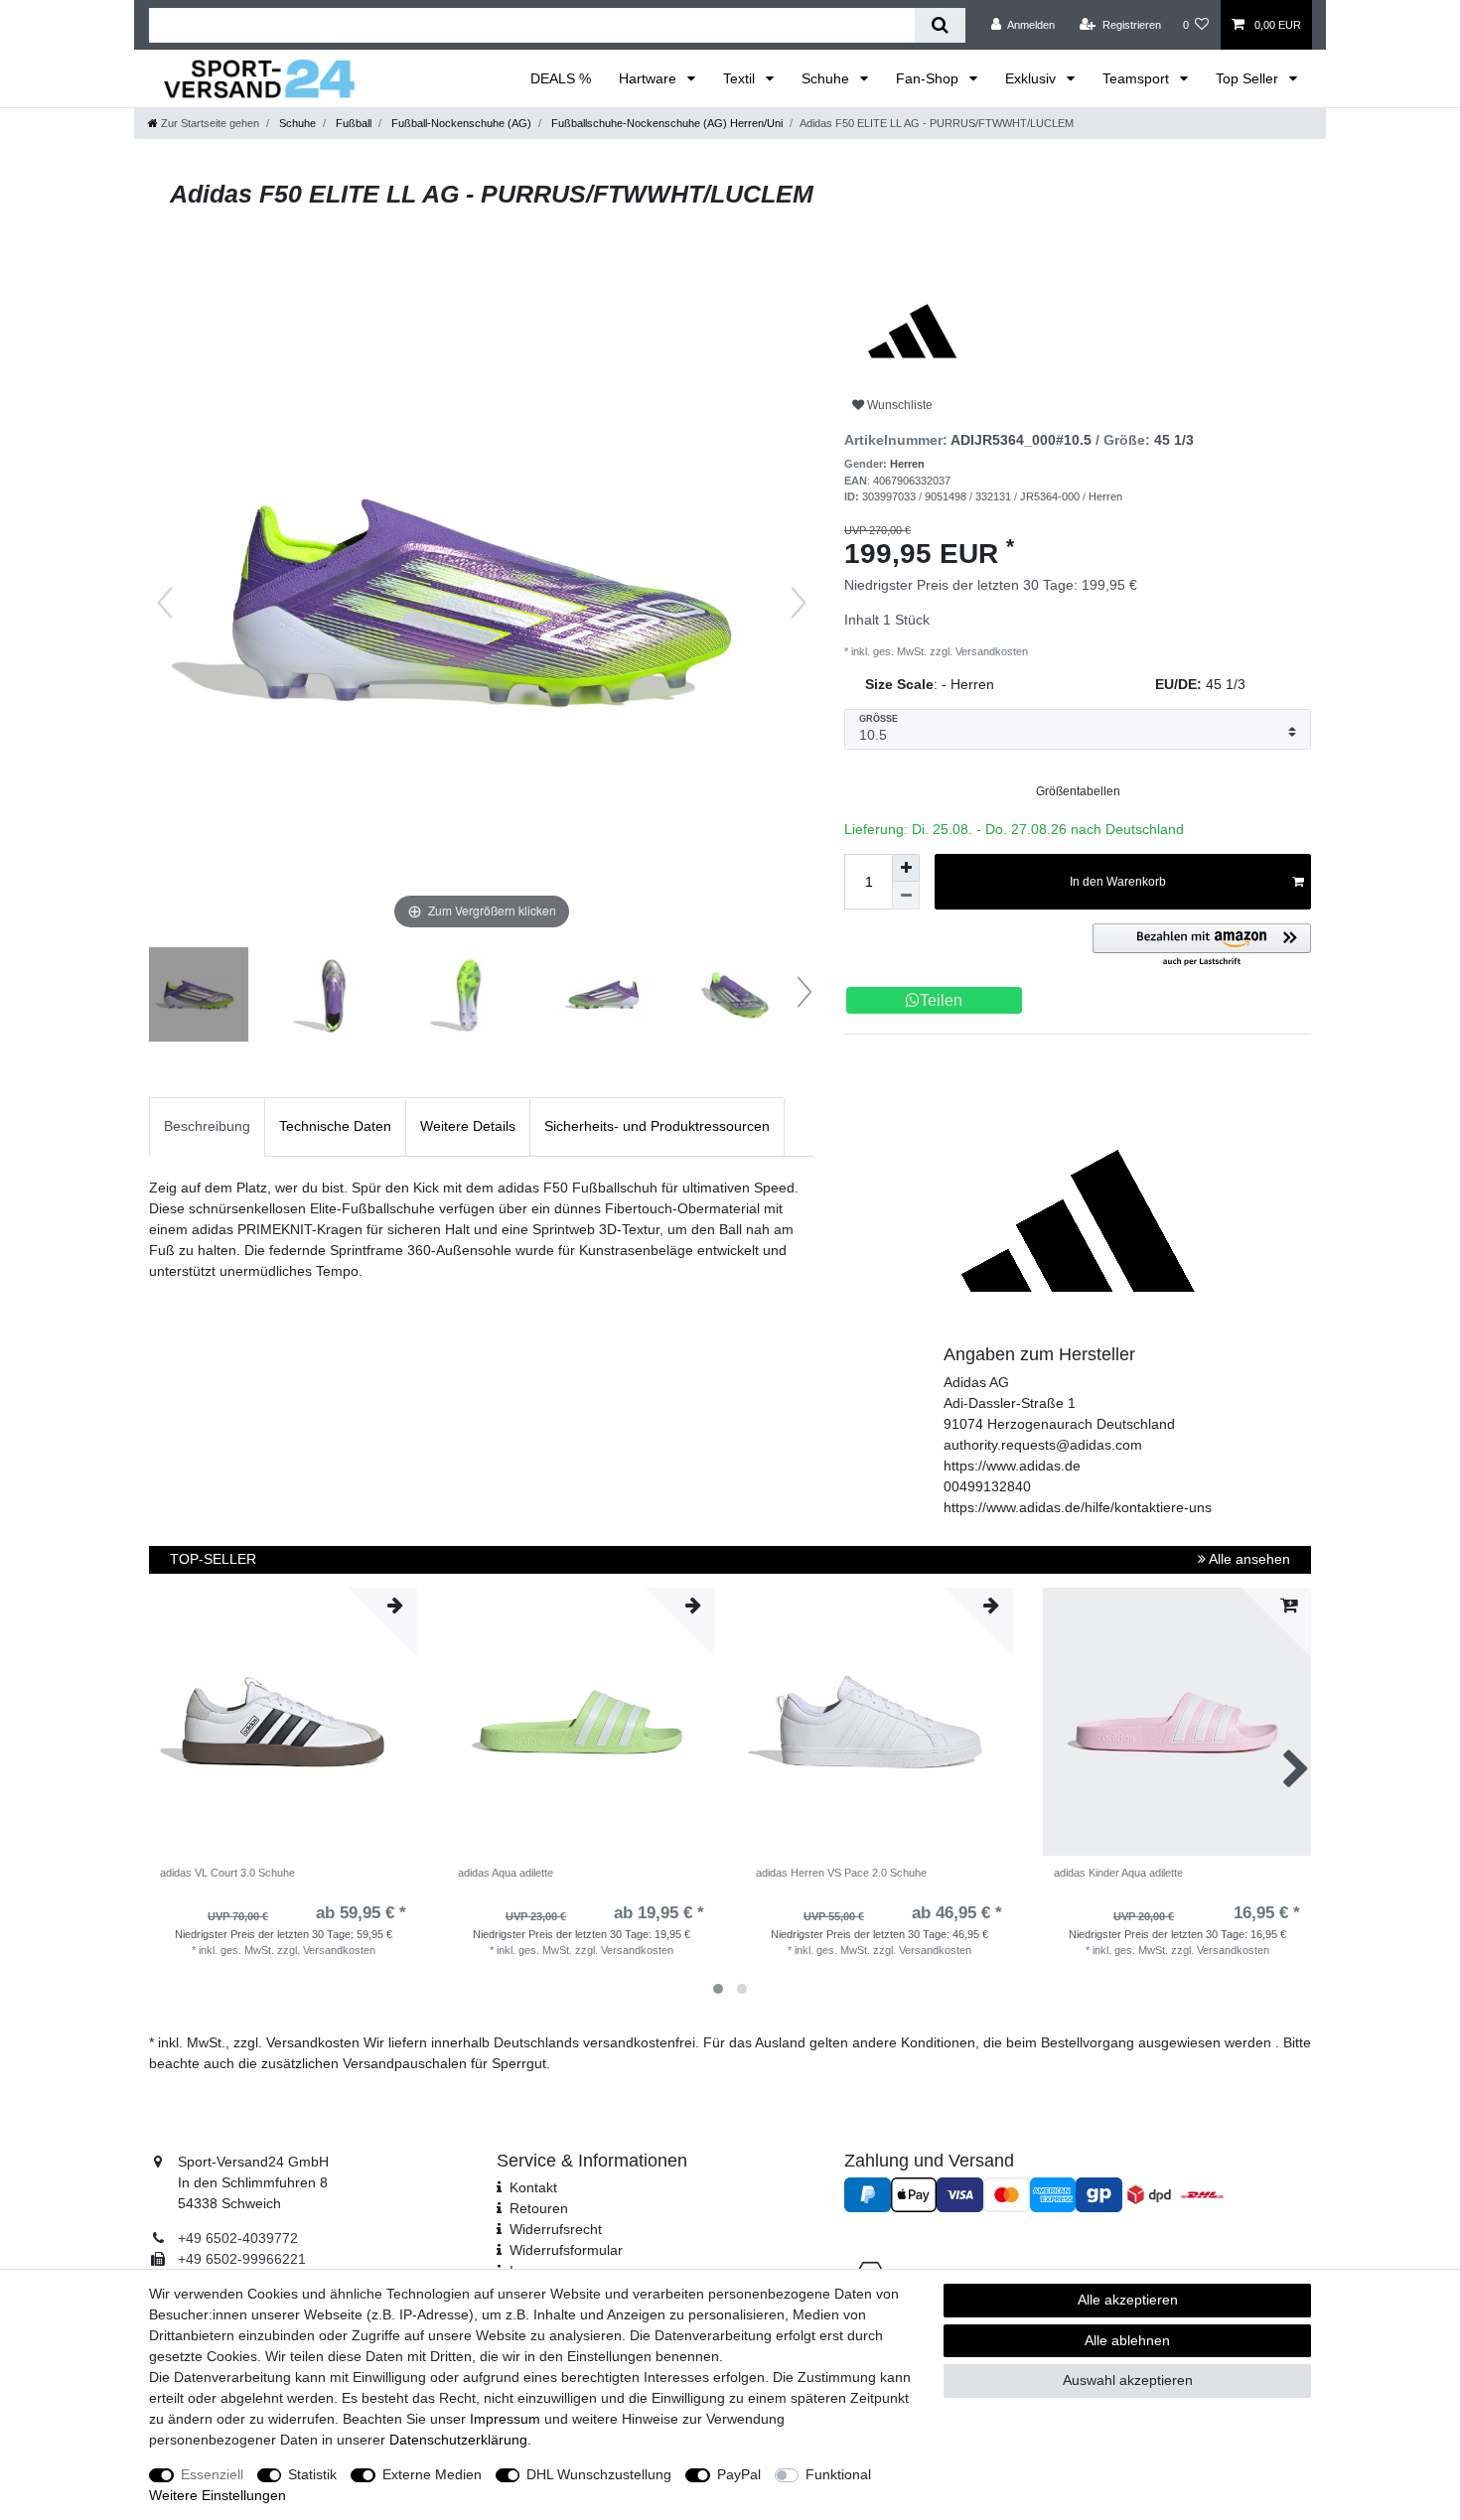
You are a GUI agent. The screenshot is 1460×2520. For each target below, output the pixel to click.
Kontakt (533, 2187)
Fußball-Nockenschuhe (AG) (460, 123)
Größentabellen (1078, 791)
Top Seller (1249, 78)
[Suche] (940, 25)
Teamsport (1138, 78)
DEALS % (561, 78)
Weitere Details (468, 1126)
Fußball (352, 123)
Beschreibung (207, 1126)
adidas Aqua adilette (506, 1873)
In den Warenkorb (1118, 882)
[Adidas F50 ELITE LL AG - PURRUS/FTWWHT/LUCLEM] (199, 997)
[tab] (207, 1126)
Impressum (505, 2419)
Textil (741, 78)
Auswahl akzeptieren (1128, 2380)
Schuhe (827, 78)
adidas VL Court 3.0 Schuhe (227, 1873)
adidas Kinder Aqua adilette (1118, 1873)
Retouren (539, 2208)
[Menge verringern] (906, 896)
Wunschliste (898, 405)
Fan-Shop (929, 78)
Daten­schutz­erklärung (458, 2440)
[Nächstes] (799, 603)
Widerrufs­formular (566, 2250)
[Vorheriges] (165, 603)
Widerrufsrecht (556, 2229)
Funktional (838, 2474)
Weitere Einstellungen (218, 2495)
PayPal (739, 2474)
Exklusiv (1032, 78)
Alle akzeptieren (1128, 2300)
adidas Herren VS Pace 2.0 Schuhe (841, 1873)
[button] (1202, 946)
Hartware (650, 78)
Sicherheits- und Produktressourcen (657, 1126)
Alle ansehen (1248, 1559)
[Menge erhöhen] (906, 868)
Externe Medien (432, 2474)
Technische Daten (335, 1126)
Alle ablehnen (1127, 2340)
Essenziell (212, 2474)
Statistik (312, 2474)
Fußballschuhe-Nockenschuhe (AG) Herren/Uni (665, 123)
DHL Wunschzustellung (599, 2474)
